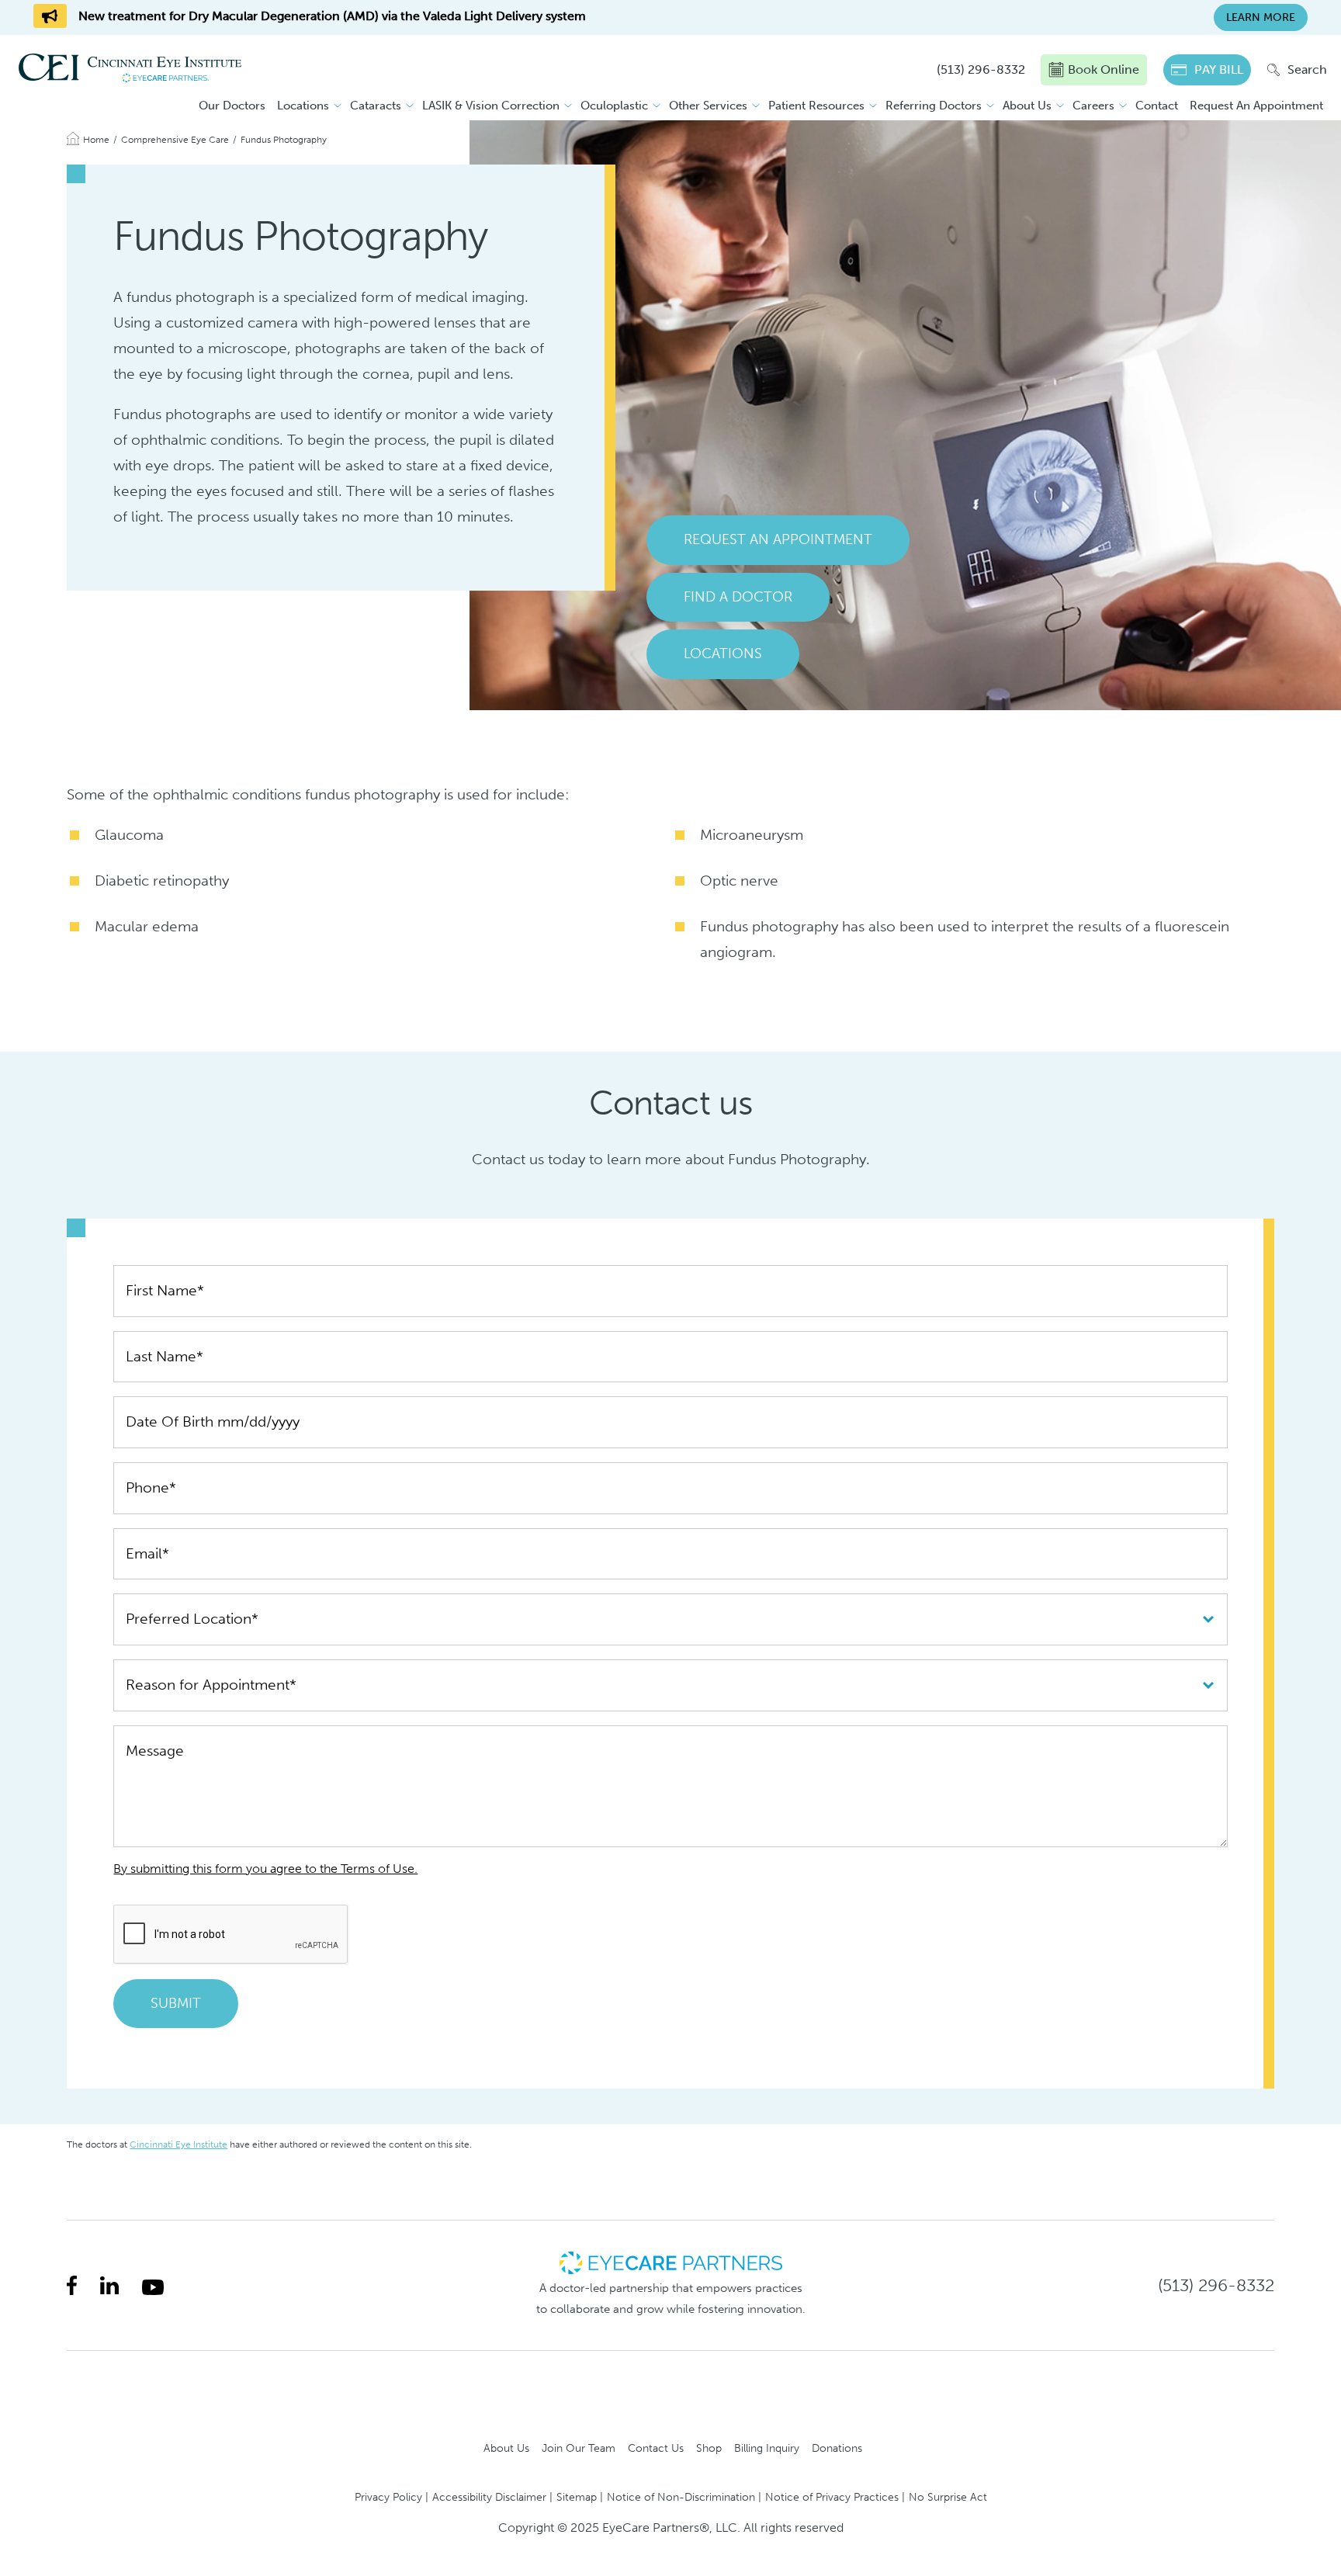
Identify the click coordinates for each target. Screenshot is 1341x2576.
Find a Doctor (738, 597)
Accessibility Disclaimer (489, 2497)
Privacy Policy (388, 2497)
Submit (176, 2003)
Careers (1093, 106)
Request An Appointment (1256, 106)
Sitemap (577, 2497)
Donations (837, 2448)
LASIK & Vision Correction (491, 106)
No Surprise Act (948, 2497)
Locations (303, 106)
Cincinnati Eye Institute (178, 2144)
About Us (1027, 106)
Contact (1157, 106)
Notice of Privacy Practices (832, 2497)
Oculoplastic (614, 106)
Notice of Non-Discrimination (681, 2497)
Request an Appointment (778, 539)
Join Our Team (579, 2448)
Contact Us (656, 2448)
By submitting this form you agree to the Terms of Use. (265, 1869)
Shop (709, 2448)
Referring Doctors (934, 106)
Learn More (1261, 17)
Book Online (1104, 69)
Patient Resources (816, 106)
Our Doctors (232, 106)
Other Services (708, 106)
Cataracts (376, 106)
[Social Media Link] (72, 2285)
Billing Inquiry (767, 2448)
